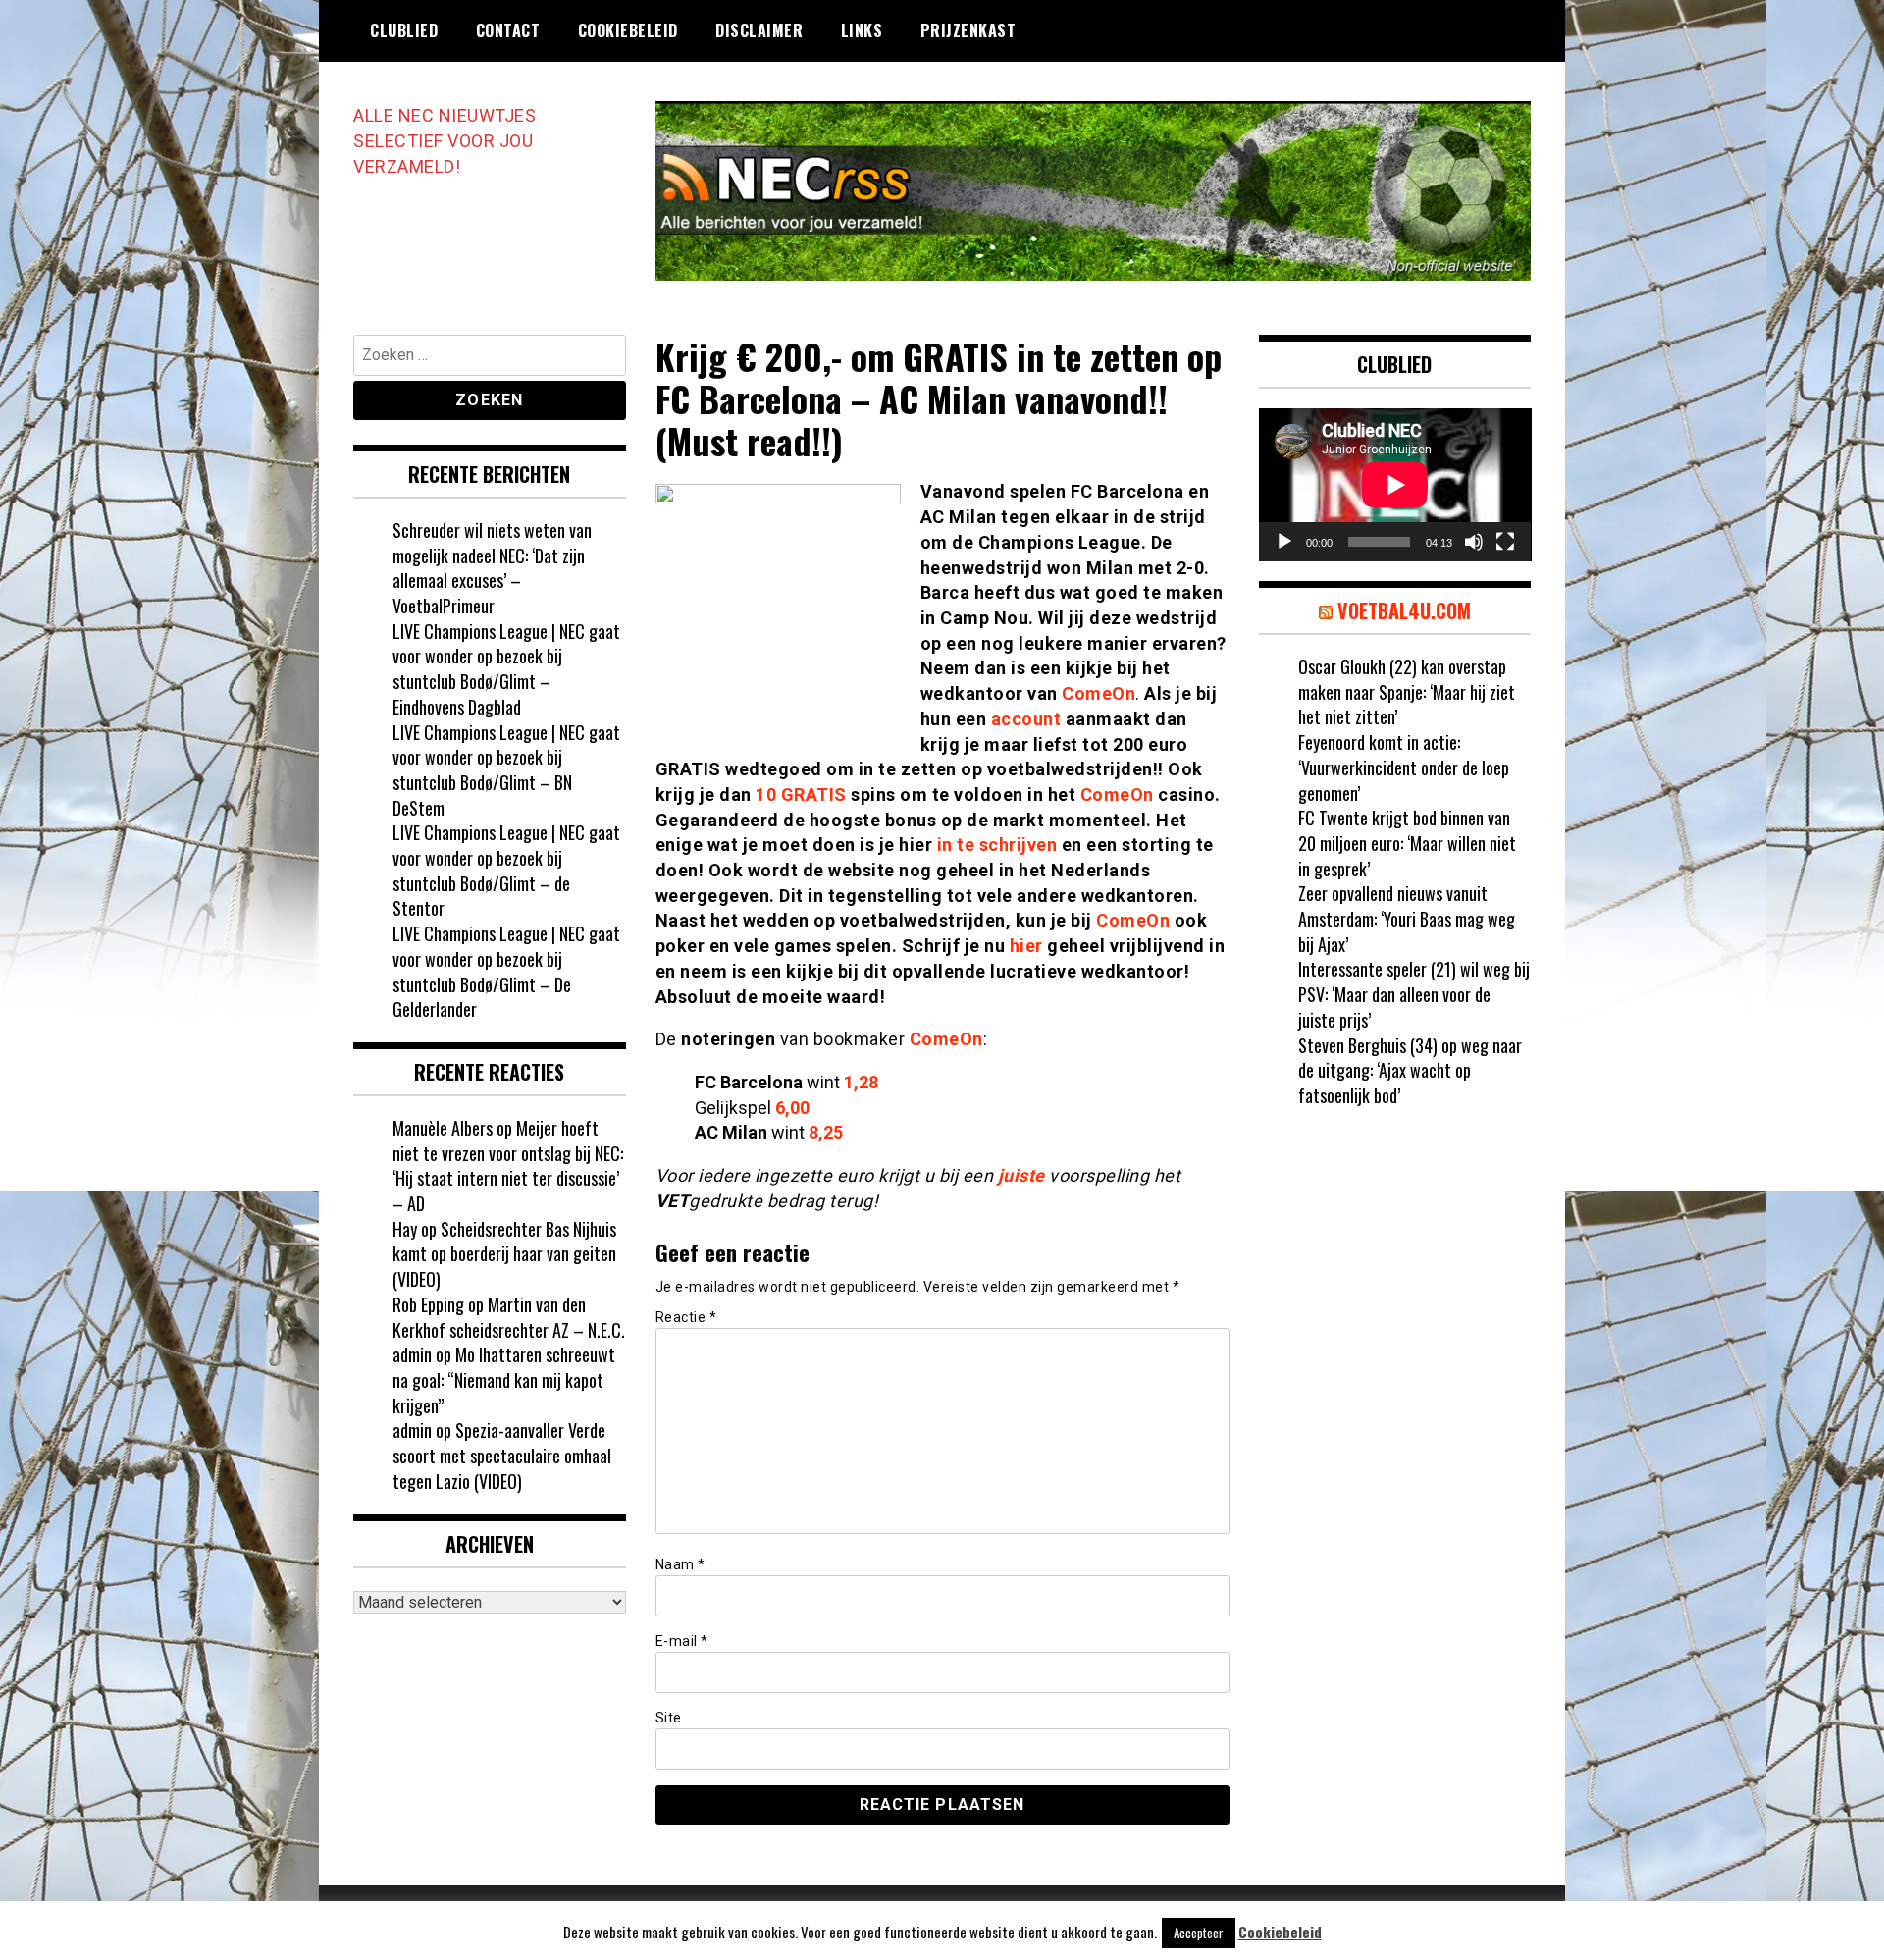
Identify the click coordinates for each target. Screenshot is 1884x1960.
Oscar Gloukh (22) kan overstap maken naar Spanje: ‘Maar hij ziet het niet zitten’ (1407, 691)
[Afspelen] (1284, 542)
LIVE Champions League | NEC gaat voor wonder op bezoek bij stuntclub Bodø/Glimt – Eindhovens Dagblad (506, 669)
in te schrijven (997, 845)
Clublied (404, 30)
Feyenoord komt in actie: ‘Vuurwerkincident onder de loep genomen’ (1404, 767)
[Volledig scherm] (1505, 542)
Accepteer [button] (1199, 1933)
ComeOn (1099, 693)
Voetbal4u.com (1404, 610)
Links (862, 30)
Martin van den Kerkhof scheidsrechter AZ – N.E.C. (509, 1317)
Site (669, 1718)
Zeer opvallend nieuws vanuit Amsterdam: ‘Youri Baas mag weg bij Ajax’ (1407, 918)
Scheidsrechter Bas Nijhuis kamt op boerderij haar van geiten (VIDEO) (504, 1254)
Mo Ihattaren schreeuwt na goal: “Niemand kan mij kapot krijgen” (504, 1379)
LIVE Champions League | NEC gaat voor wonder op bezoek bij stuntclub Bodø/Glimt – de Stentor (506, 870)
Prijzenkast (968, 30)
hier (1026, 946)
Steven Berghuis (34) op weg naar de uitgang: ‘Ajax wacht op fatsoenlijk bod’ (1410, 1070)
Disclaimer (759, 30)
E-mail (682, 1641)
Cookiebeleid (628, 30)
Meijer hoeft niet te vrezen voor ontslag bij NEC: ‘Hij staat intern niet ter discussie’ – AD (508, 1165)
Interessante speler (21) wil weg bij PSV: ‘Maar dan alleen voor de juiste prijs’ (1414, 994)
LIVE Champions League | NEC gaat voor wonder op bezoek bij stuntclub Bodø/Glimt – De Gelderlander (506, 971)
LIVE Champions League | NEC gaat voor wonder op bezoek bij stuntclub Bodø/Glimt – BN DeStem (506, 770)
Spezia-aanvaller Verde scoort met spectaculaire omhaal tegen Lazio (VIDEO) (502, 1455)
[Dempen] (1474, 542)
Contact (508, 30)
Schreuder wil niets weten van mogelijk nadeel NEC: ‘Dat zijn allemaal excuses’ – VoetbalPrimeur (492, 568)
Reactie (686, 1317)
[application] (1395, 485)
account (1026, 719)
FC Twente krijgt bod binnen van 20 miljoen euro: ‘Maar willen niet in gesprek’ (1407, 843)
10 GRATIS (801, 795)
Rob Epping (428, 1304)
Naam (680, 1564)
